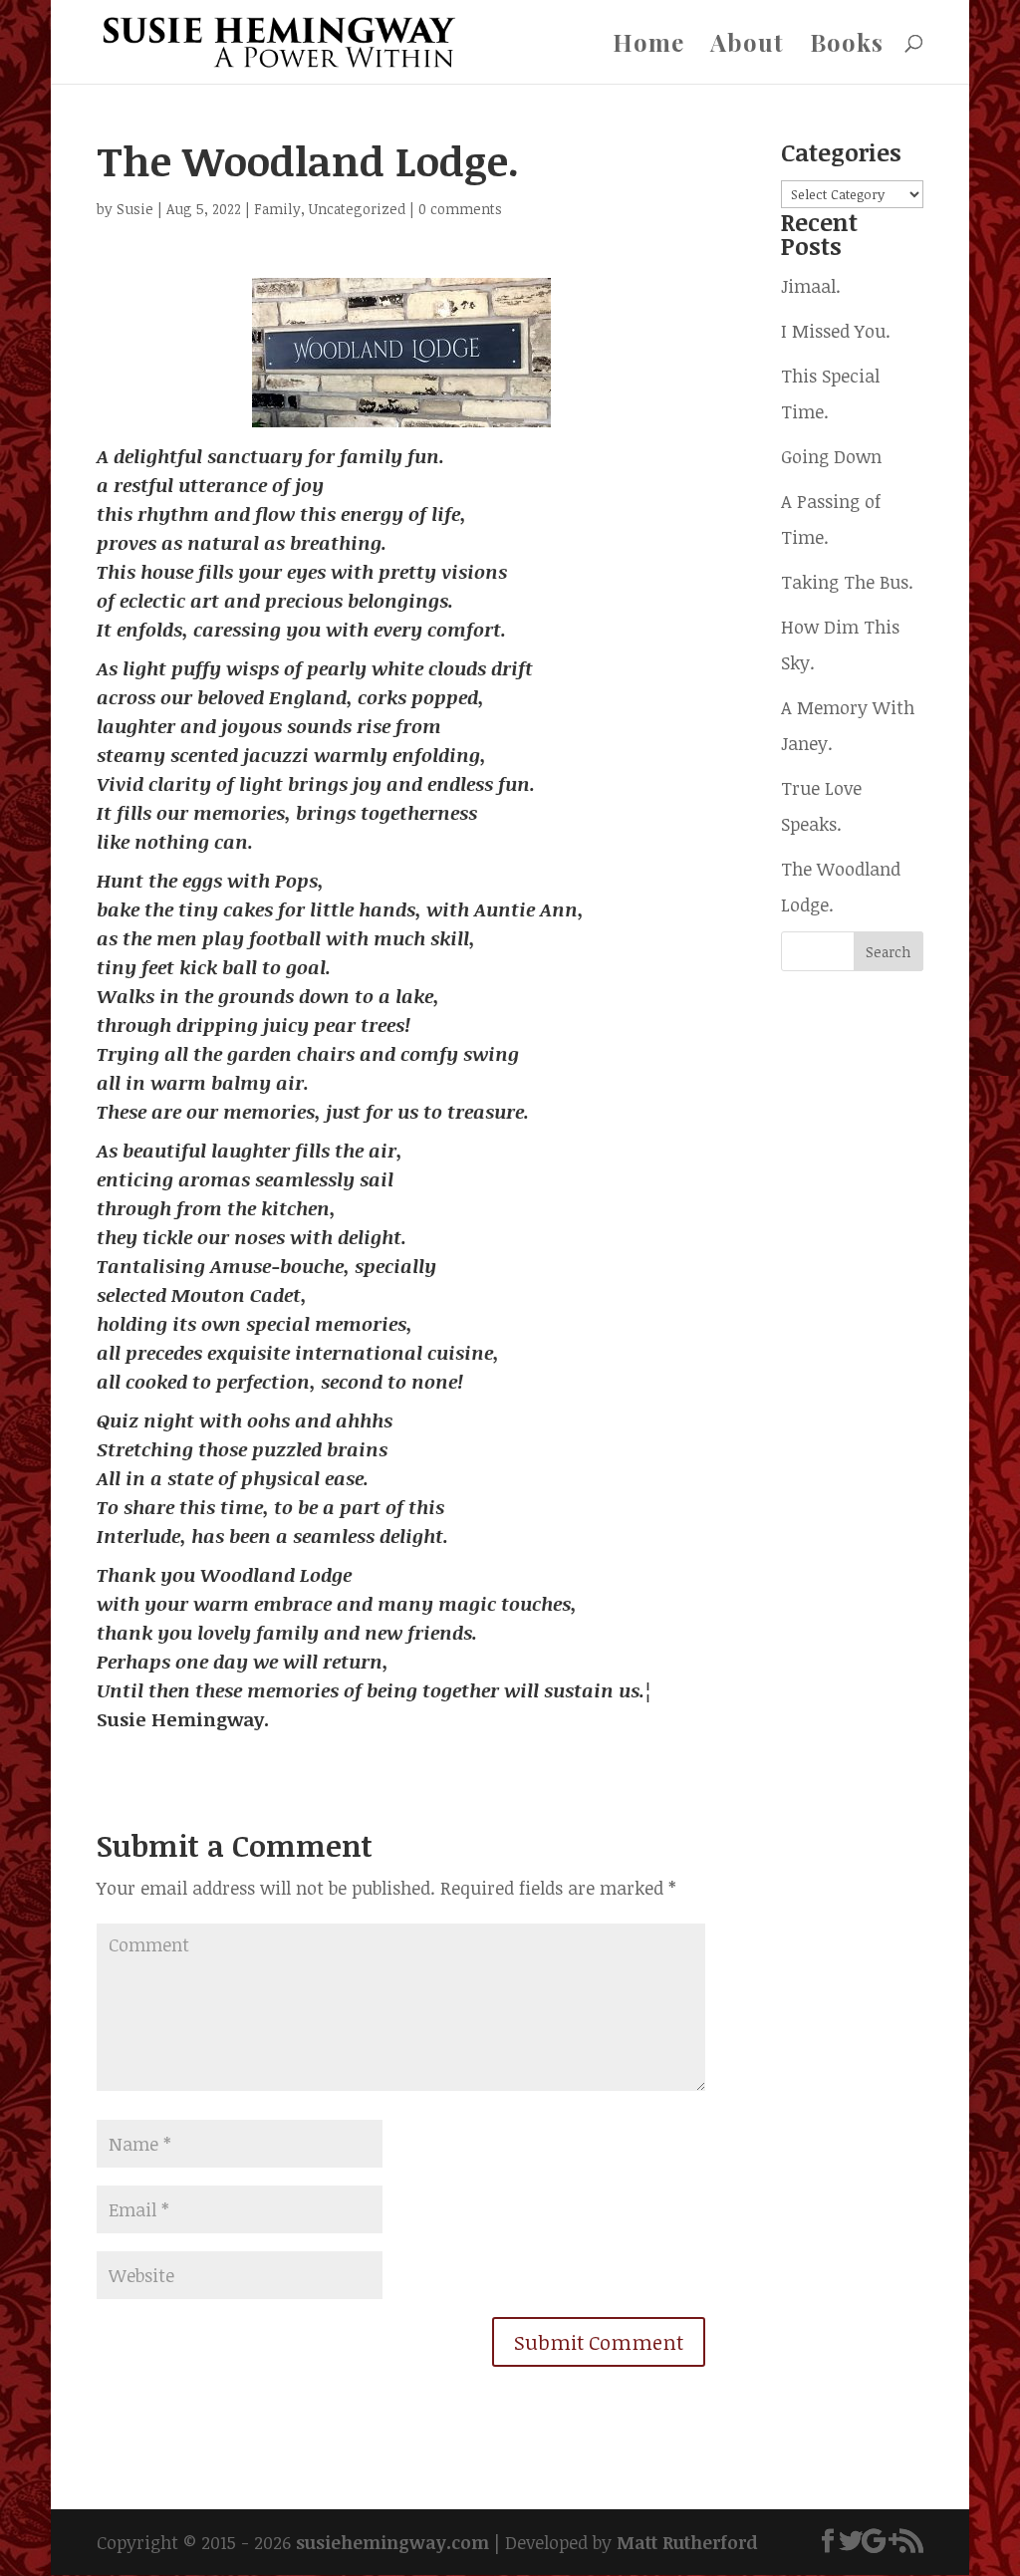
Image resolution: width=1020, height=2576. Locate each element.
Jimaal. (811, 286)
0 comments (460, 209)
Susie (135, 209)
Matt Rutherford (687, 2542)
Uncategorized (357, 209)
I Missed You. (836, 331)
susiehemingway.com (392, 2542)
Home (648, 46)
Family (277, 209)
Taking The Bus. (847, 582)
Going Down (831, 456)
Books (847, 46)
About (747, 46)
